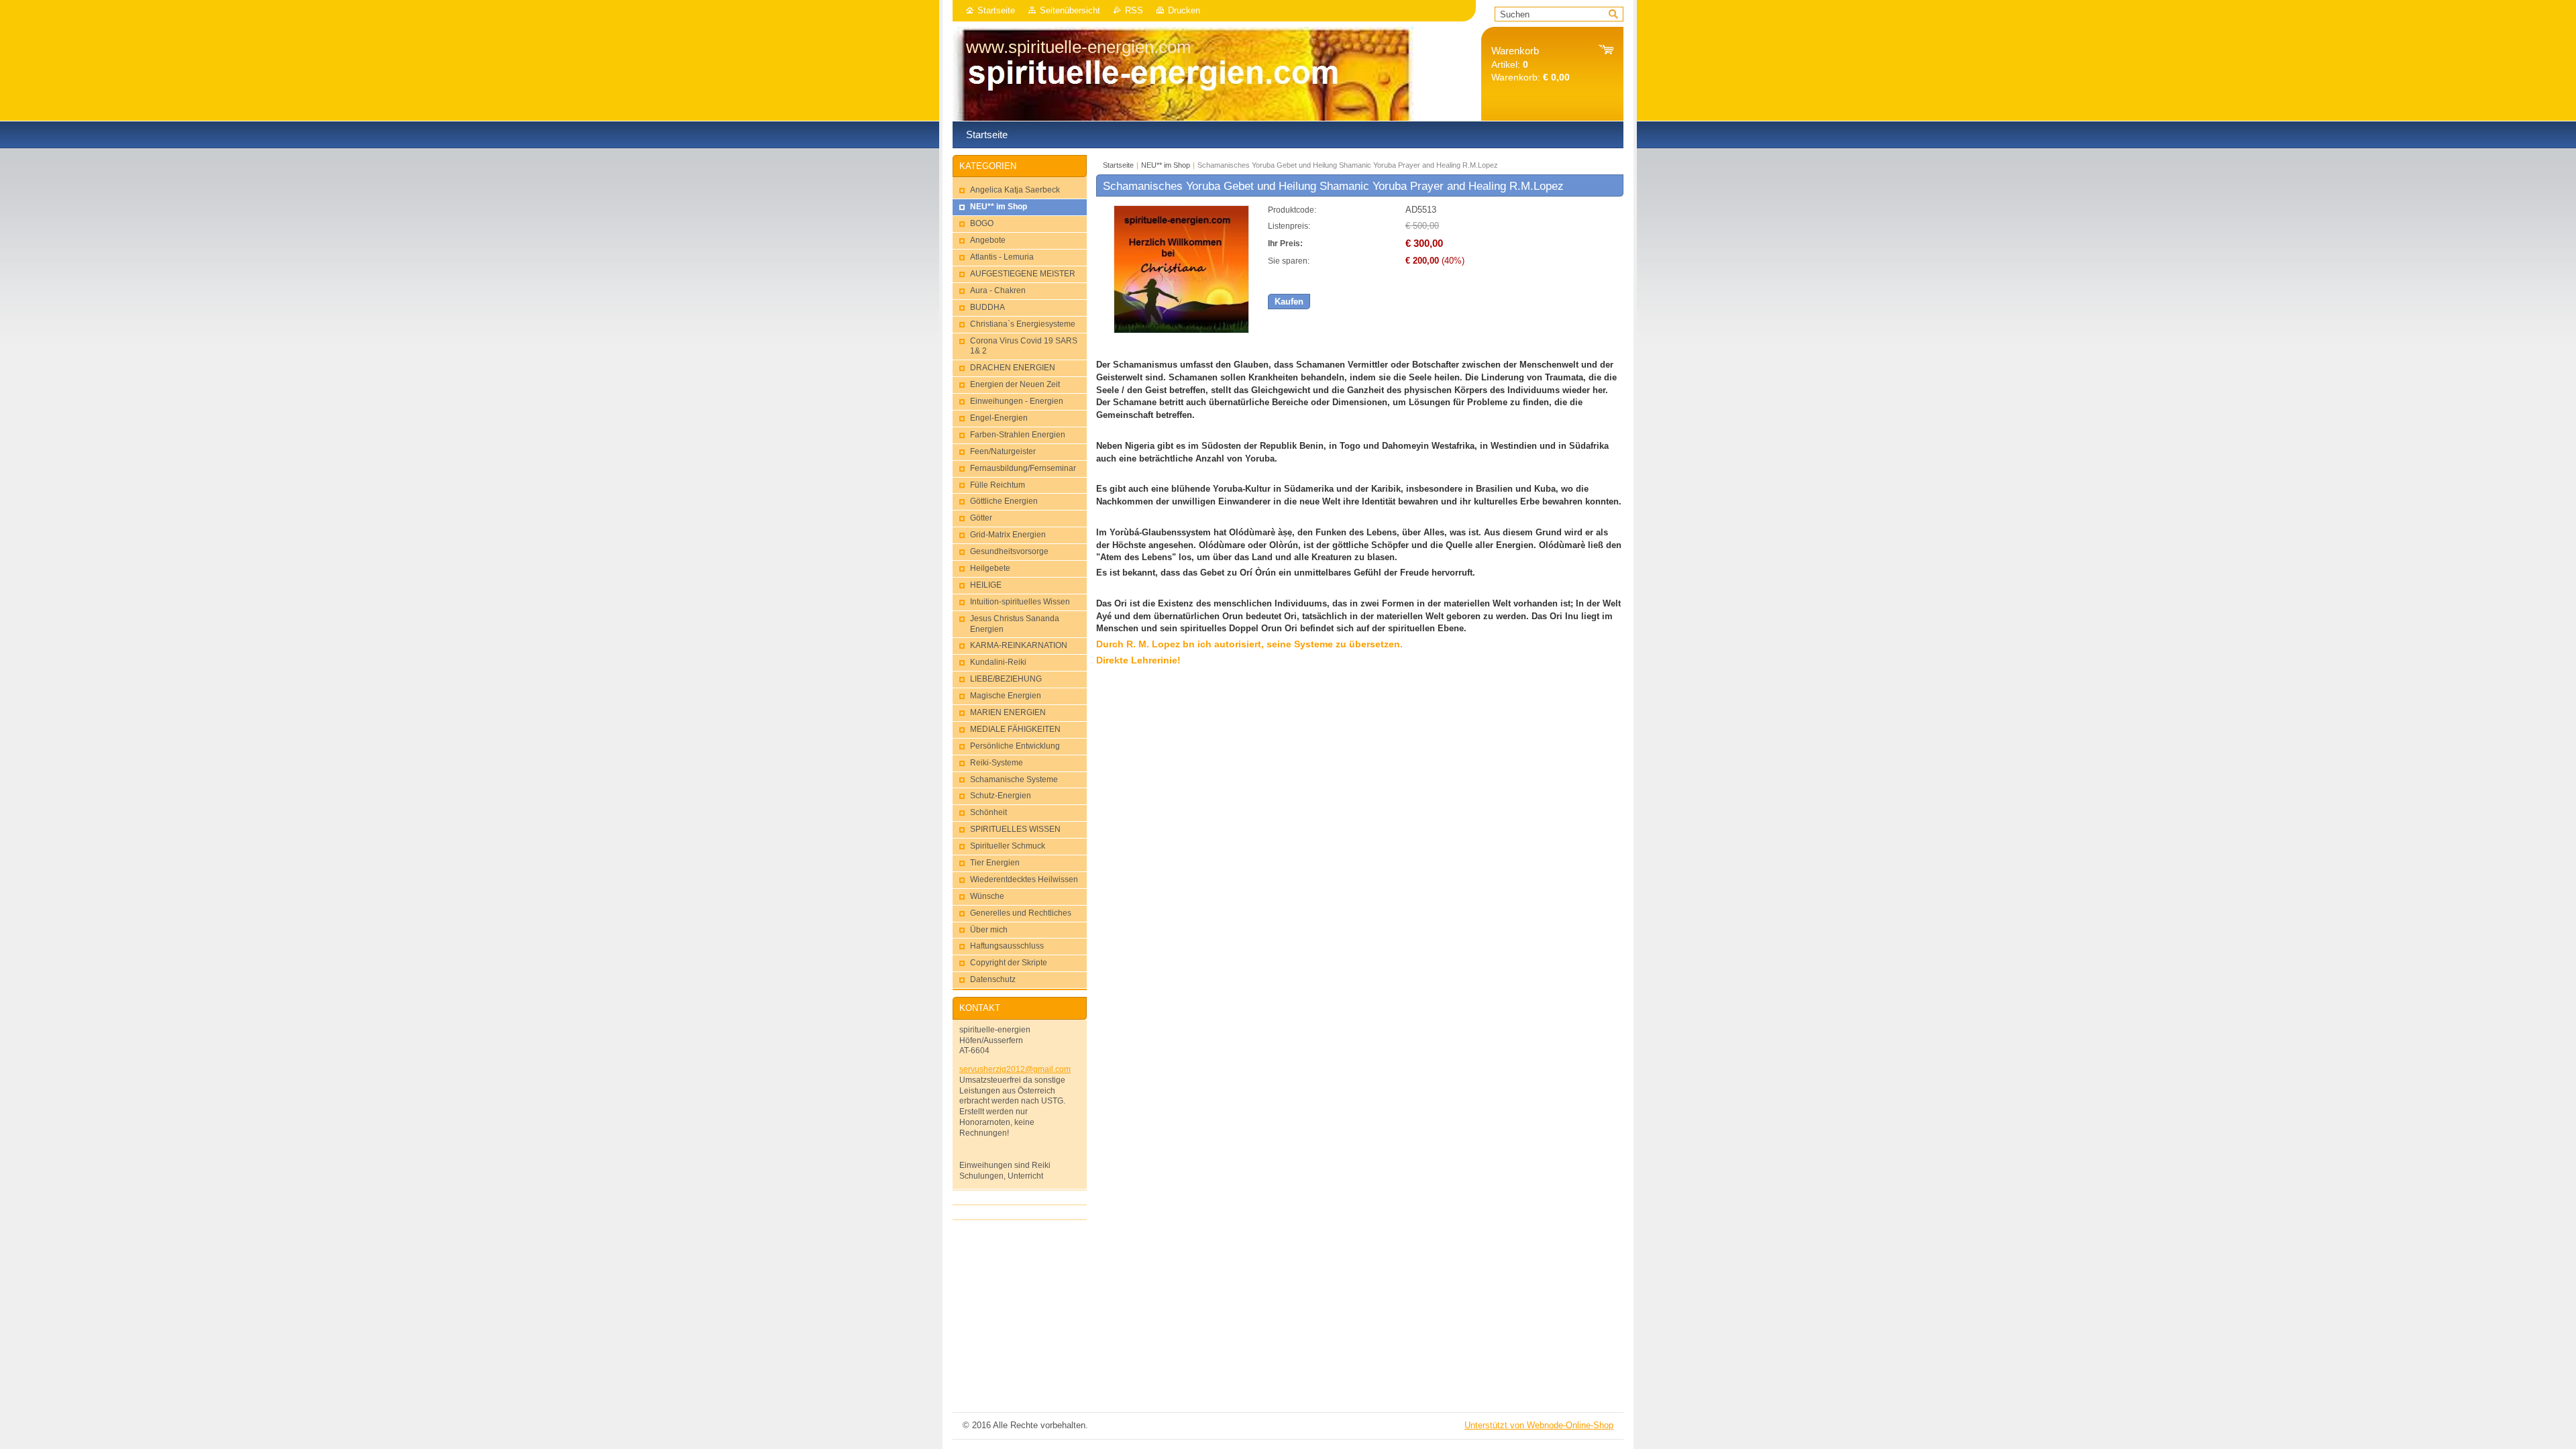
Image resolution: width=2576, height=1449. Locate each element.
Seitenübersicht (1070, 10)
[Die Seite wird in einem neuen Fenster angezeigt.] (1181, 330)
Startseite (996, 10)
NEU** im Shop (1166, 165)
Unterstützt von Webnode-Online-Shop (1539, 1425)
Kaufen (1289, 302)
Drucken (1184, 10)
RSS (1134, 10)
